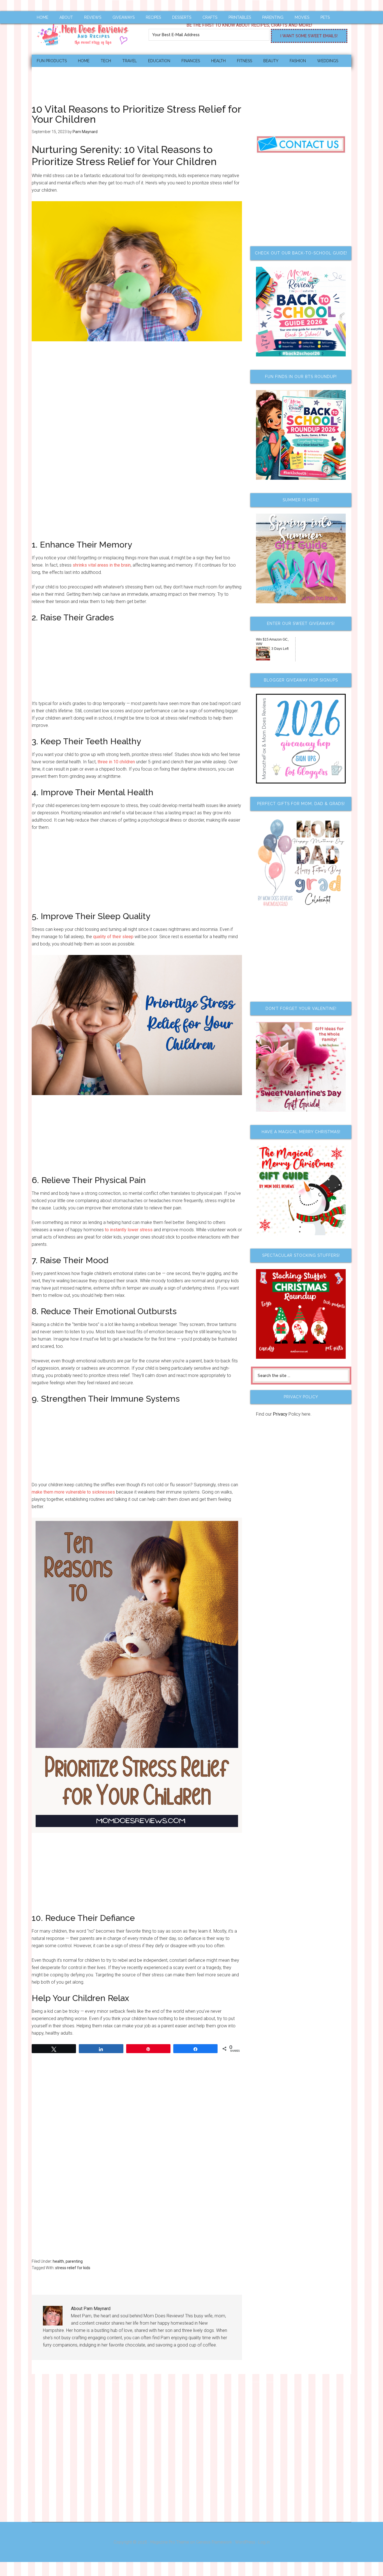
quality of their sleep (113, 937)
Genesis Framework (214, 2542)
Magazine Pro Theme (170, 2542)
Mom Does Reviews (85, 33)
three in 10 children (116, 762)
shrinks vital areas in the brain (102, 565)
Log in (264, 2542)
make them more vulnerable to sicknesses (73, 1492)
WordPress (245, 2542)
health (58, 2261)
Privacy (280, 1414)
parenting (74, 2261)
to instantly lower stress (129, 1230)
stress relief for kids (73, 2268)
